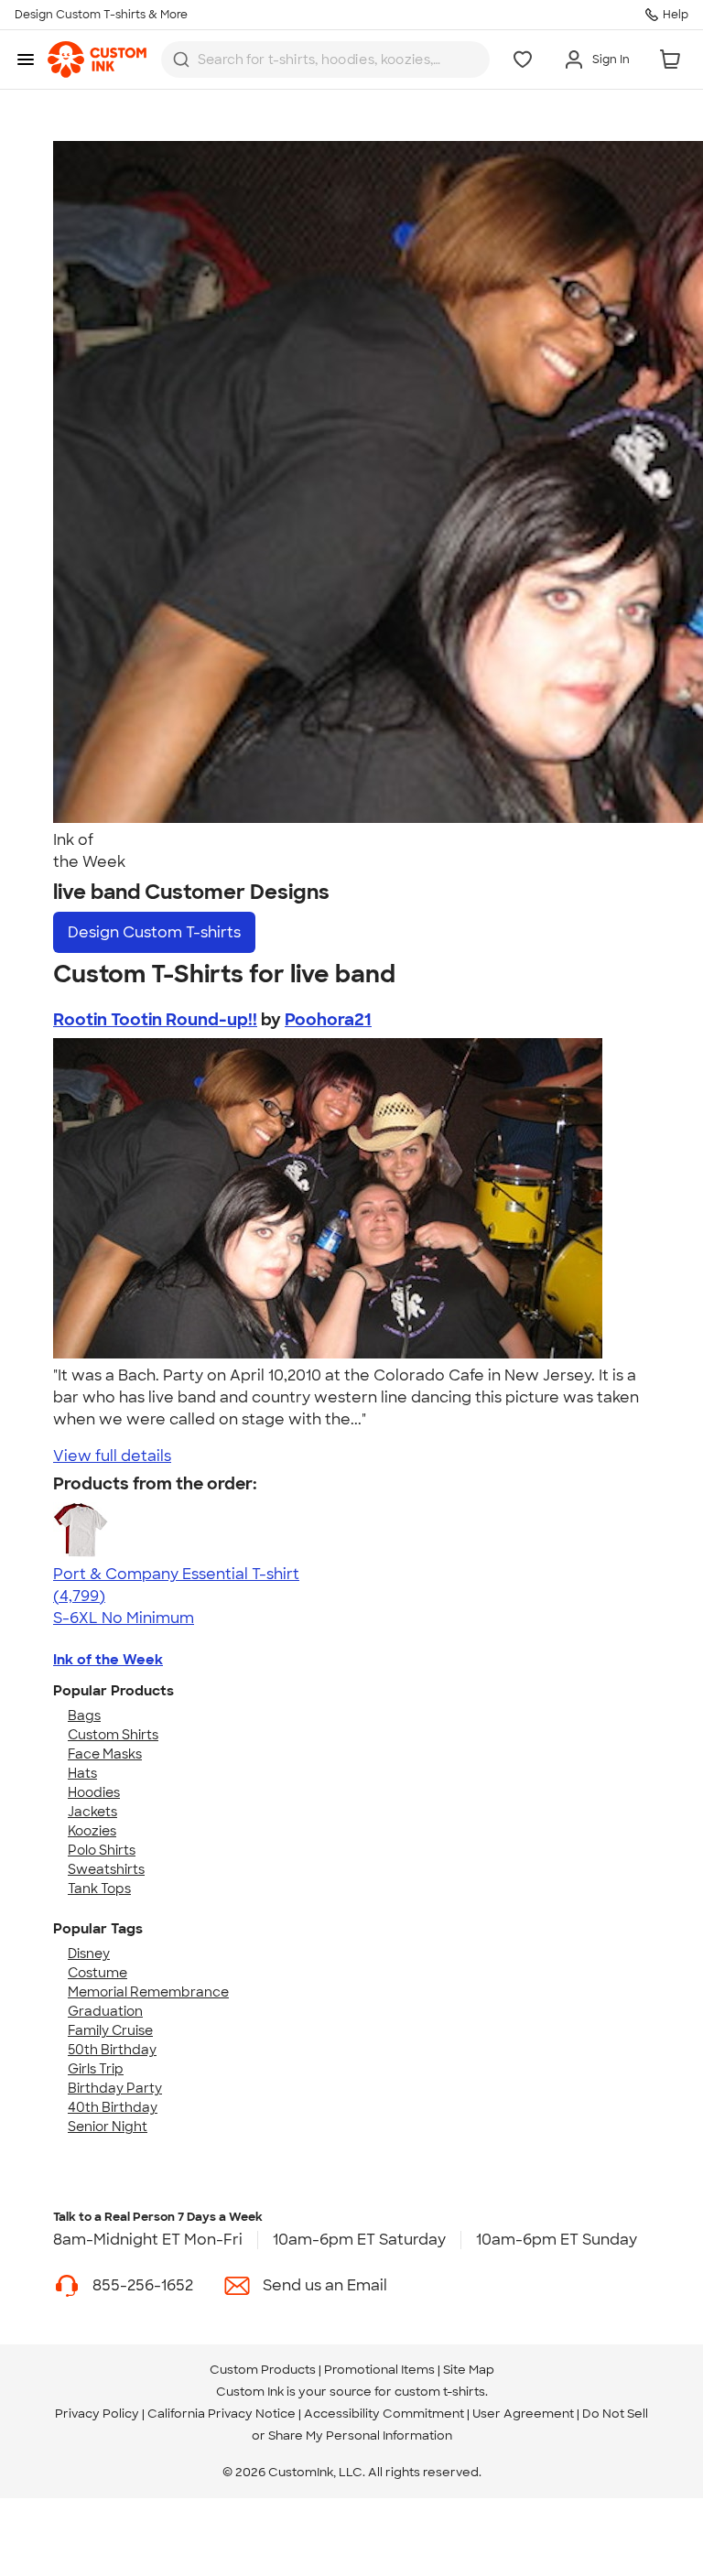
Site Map (469, 2370)
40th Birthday (113, 2107)
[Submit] (181, 60)
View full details (112, 1456)
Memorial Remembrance (148, 1992)
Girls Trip (96, 2069)
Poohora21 (328, 1020)
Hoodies (94, 1792)
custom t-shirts (440, 2392)
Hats (82, 1773)
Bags (84, 1716)
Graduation (105, 2011)
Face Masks (105, 1754)
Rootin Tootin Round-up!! (155, 1020)
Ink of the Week (108, 1660)
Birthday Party (115, 2088)
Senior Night (108, 2127)
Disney (89, 1954)
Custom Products (263, 2370)
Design (154, 932)
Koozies (92, 1831)
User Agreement (523, 2414)
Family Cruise (110, 2030)
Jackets (92, 1812)
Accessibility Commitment (384, 2414)
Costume (97, 1973)
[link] (97, 60)
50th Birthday (112, 2050)
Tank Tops (99, 1889)
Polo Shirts (102, 1850)
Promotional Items (379, 2370)
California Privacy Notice (222, 2414)
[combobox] (325, 60)
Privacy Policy (97, 2414)
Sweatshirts (106, 1869)
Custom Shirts (113, 1735)
